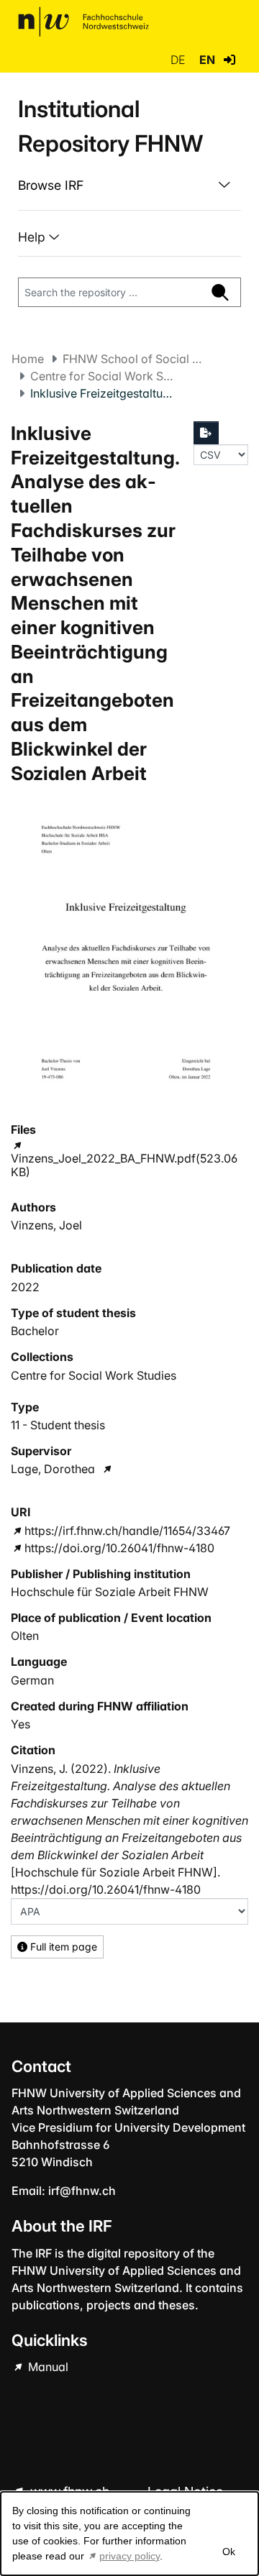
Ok (228, 2552)
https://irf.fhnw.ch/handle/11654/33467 (127, 1531)
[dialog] (129, 2534)
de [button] (179, 60)
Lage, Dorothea (53, 1469)
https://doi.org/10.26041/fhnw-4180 (119, 1548)
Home (28, 359)
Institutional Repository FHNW (110, 126)
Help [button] (33, 237)
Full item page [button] (62, 1947)
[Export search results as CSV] (206, 433)
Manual (47, 2367)
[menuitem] (129, 185)
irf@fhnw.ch (82, 2191)
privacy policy (129, 2556)
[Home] (83, 22)
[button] (230, 60)
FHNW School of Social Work (135, 359)
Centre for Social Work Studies (102, 376)
